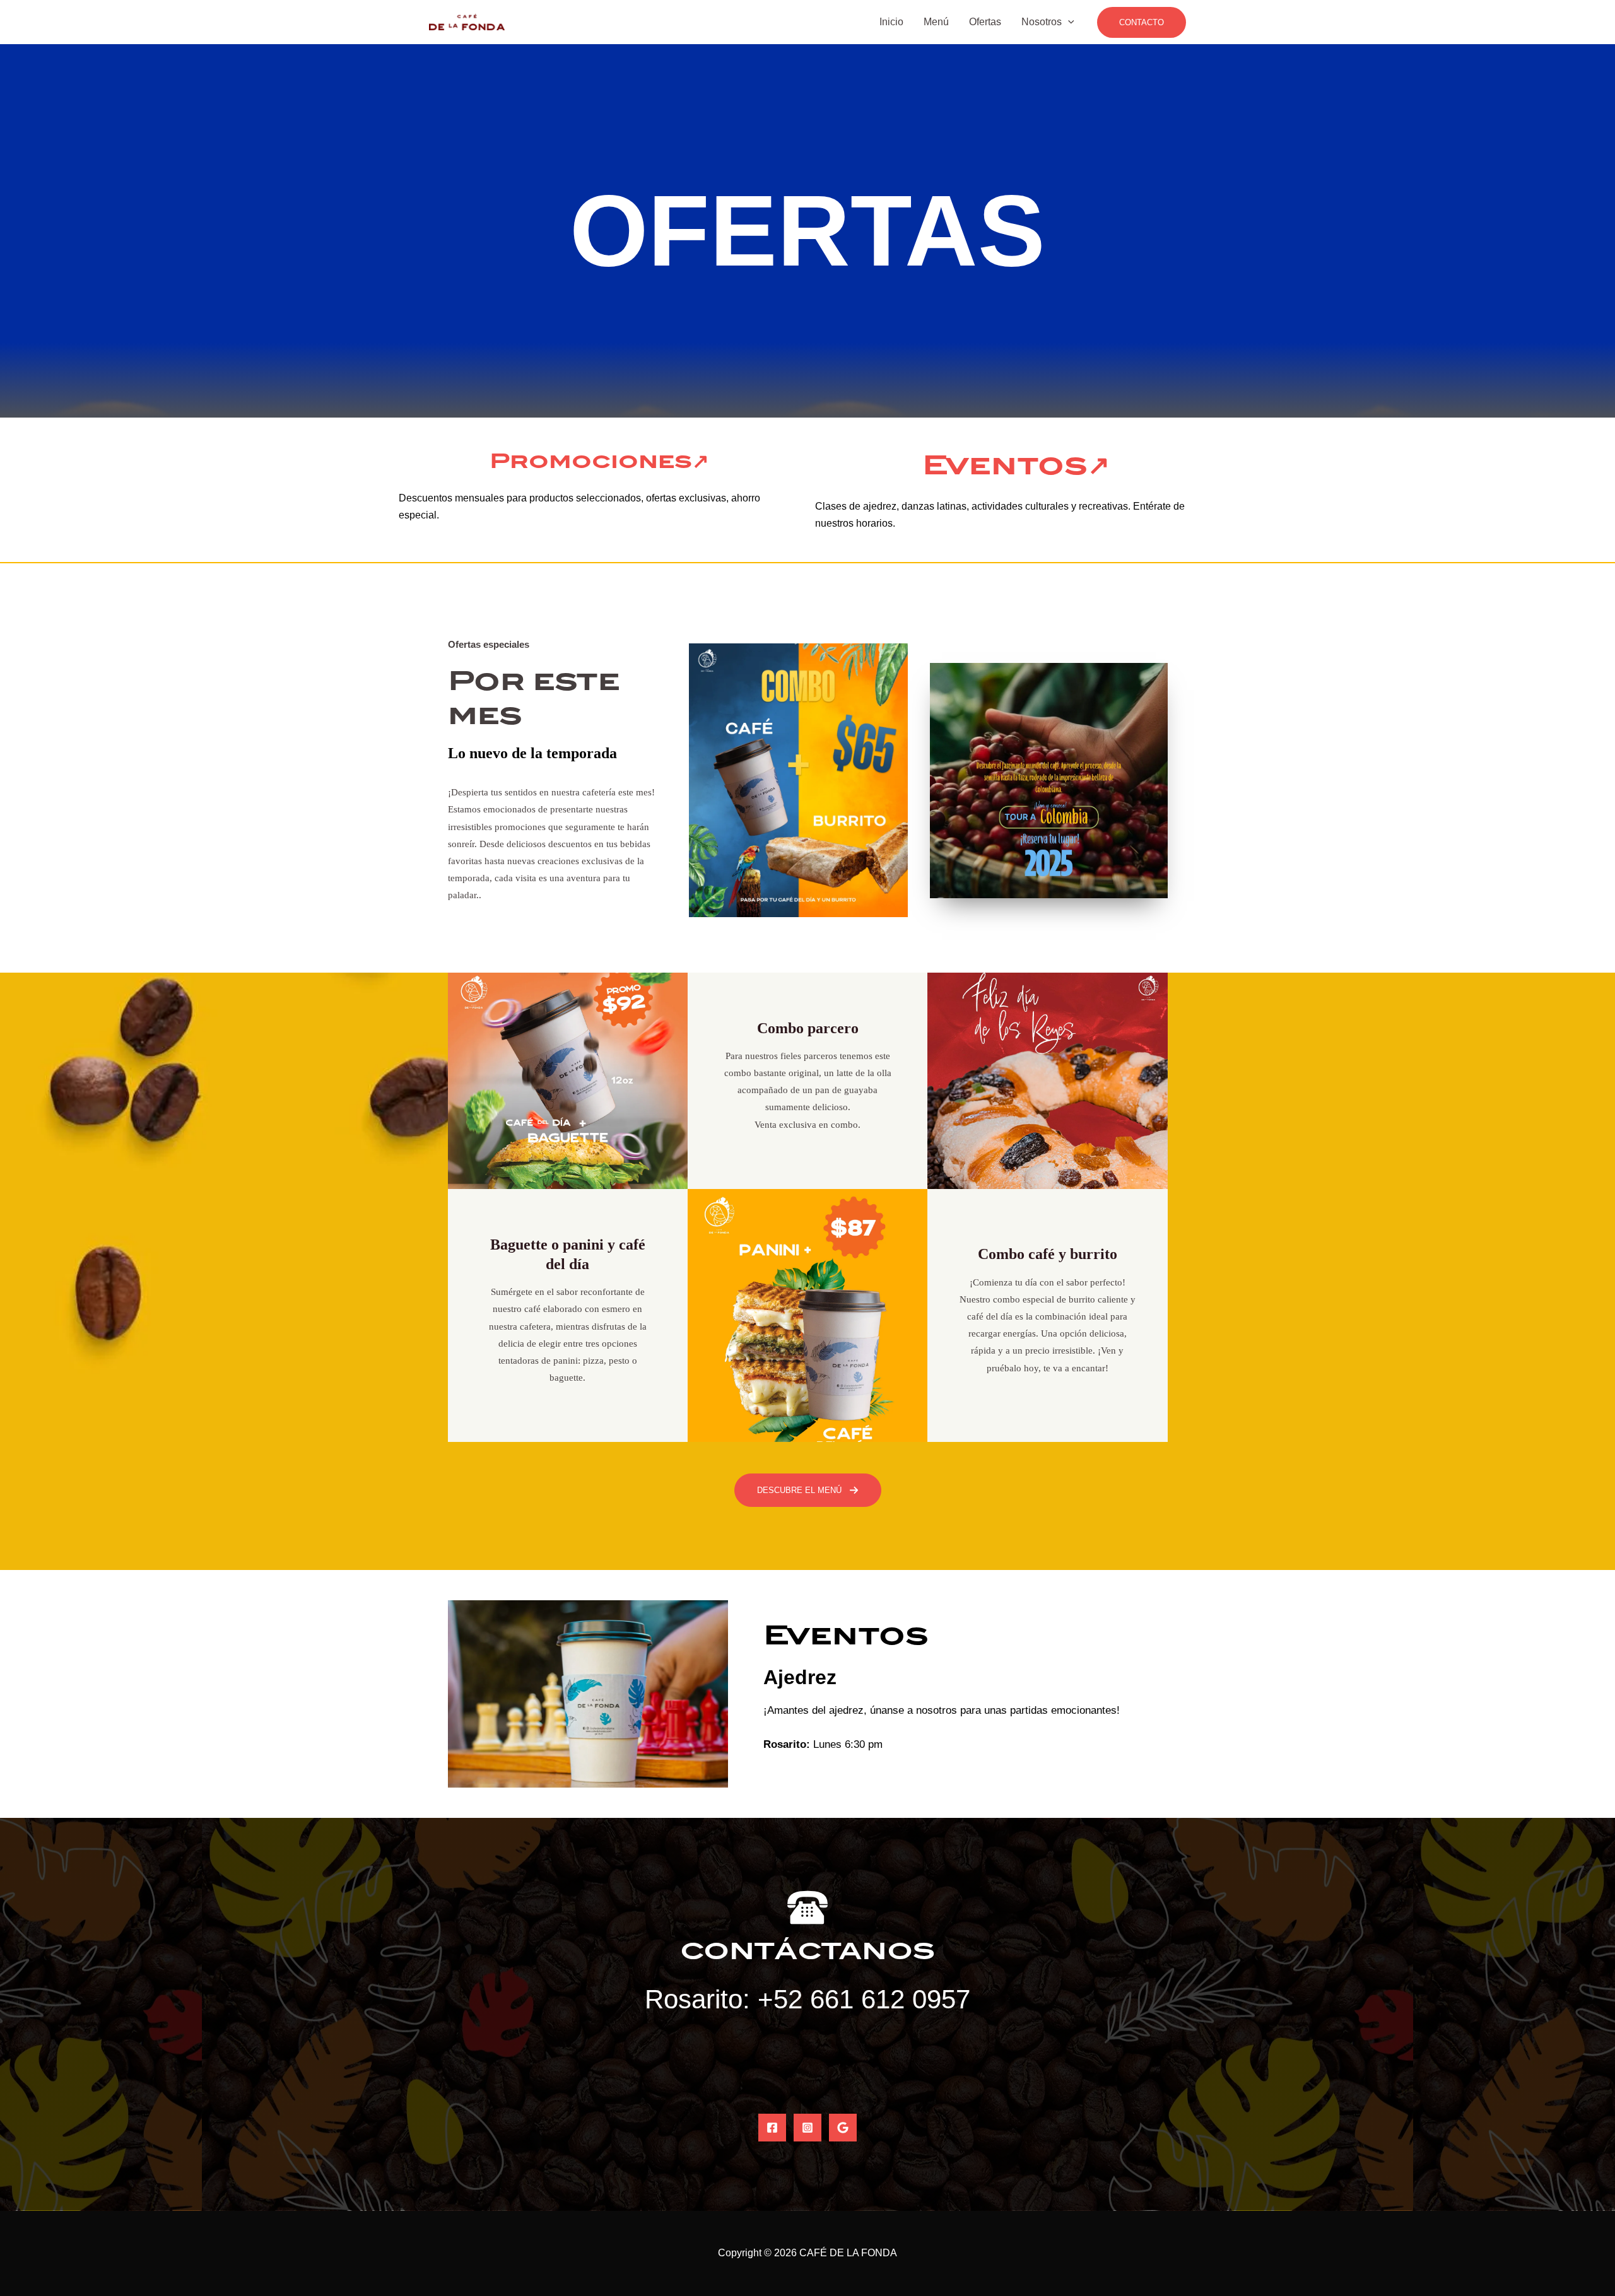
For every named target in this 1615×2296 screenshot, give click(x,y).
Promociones (591, 461)
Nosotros (1042, 22)
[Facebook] (772, 2128)
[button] (1142, 22)
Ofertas (985, 22)
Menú (936, 22)
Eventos (1005, 465)
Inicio (891, 22)
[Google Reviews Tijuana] (843, 2128)
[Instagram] (807, 2128)
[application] (1068, 22)
